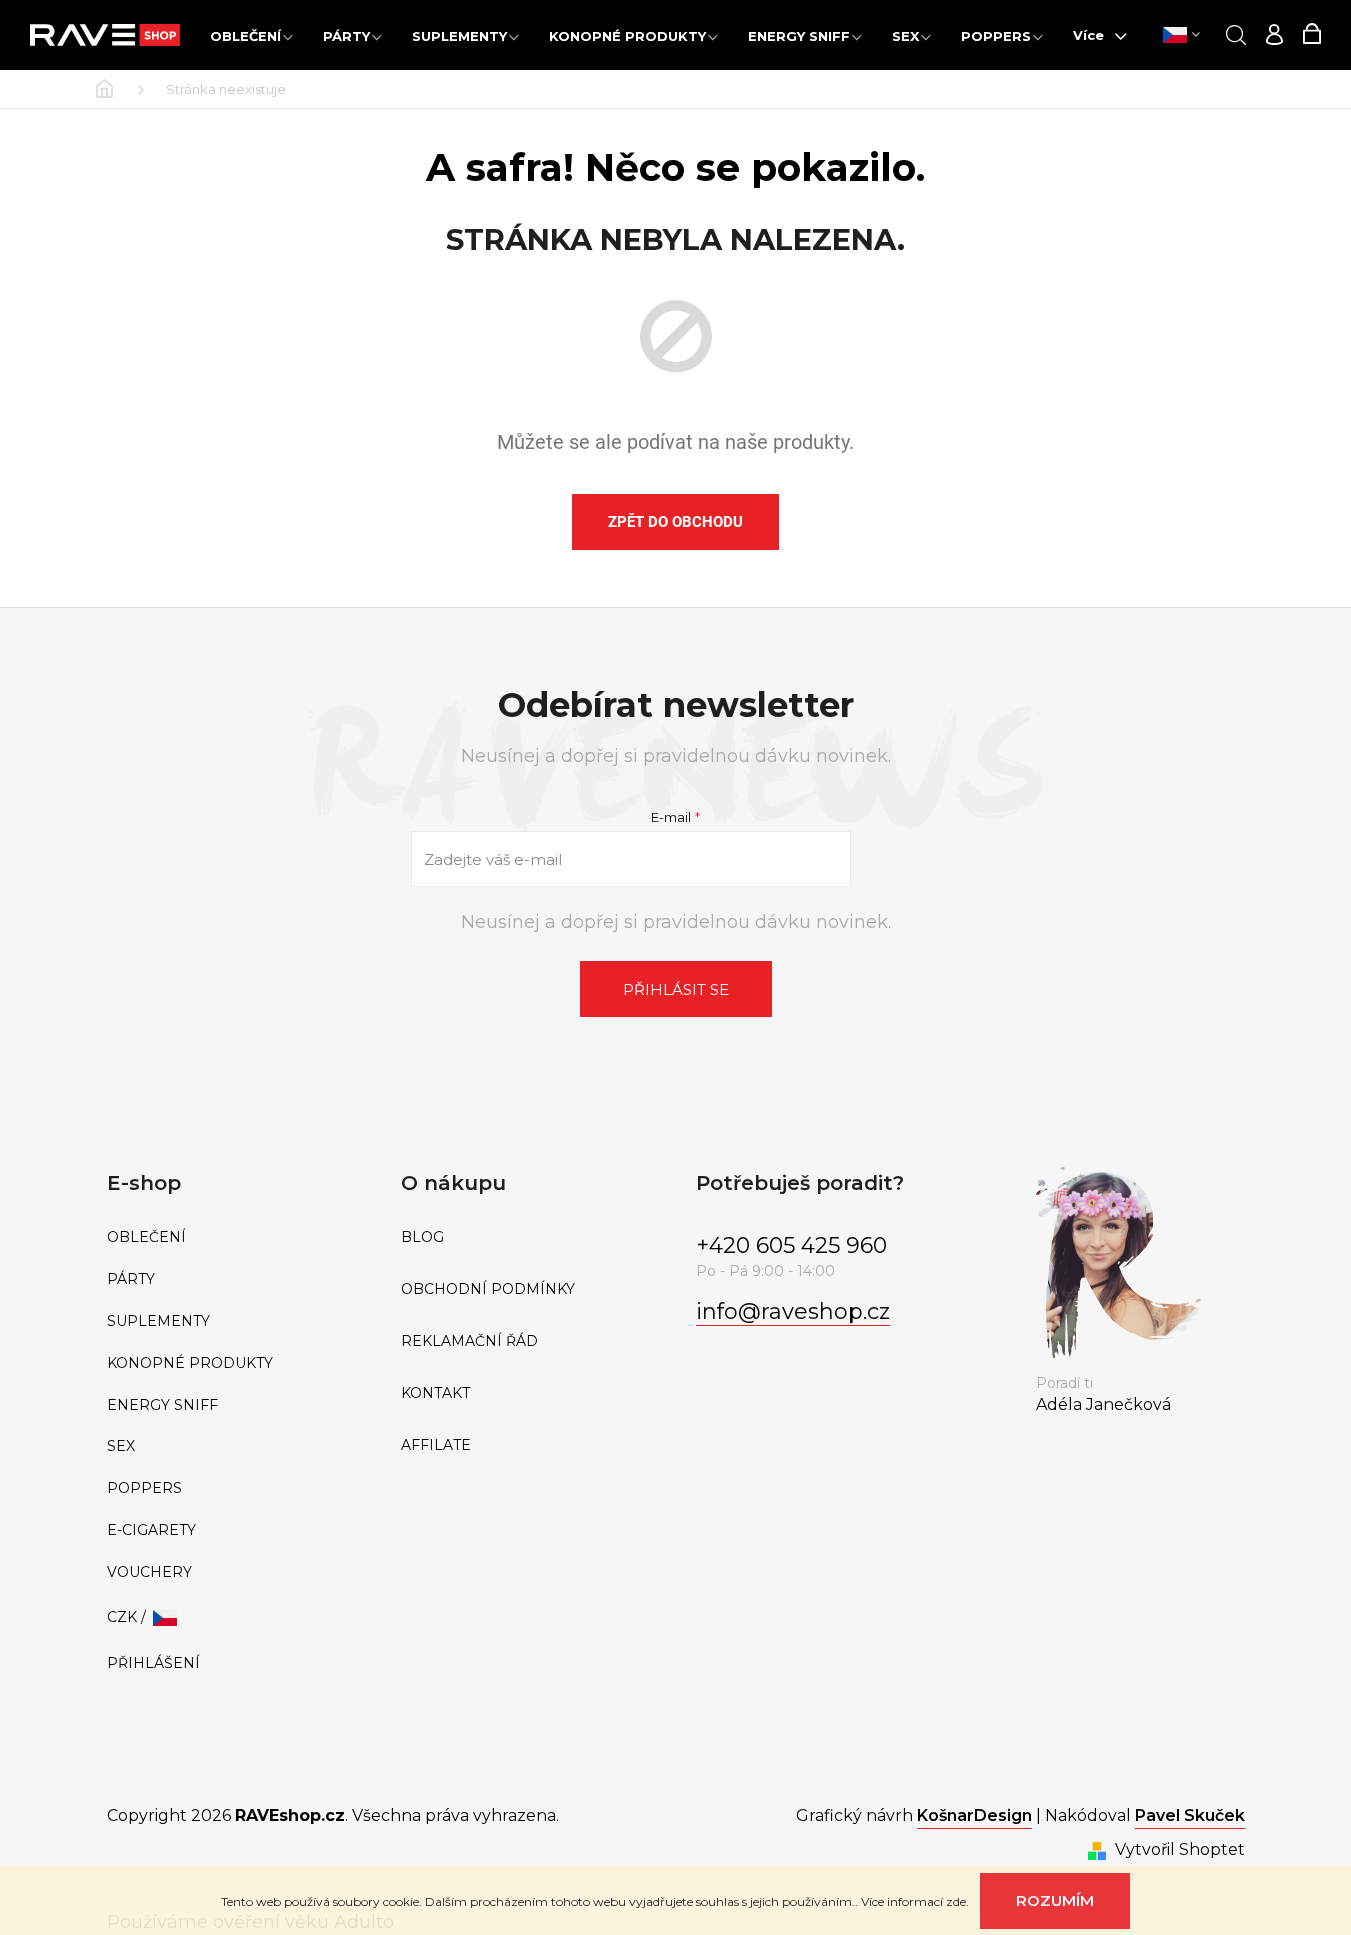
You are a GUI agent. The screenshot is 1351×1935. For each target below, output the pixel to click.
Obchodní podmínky (488, 1289)
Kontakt (435, 1393)
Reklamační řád (469, 1341)
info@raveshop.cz (793, 1311)
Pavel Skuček (1190, 1815)
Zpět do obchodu (675, 522)
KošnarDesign (974, 1815)
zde (956, 1901)
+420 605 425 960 (791, 1245)
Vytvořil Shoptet (1180, 1849)
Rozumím (1055, 1900)
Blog (422, 1237)
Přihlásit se (676, 989)
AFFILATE (436, 1445)
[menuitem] (251, 35)
